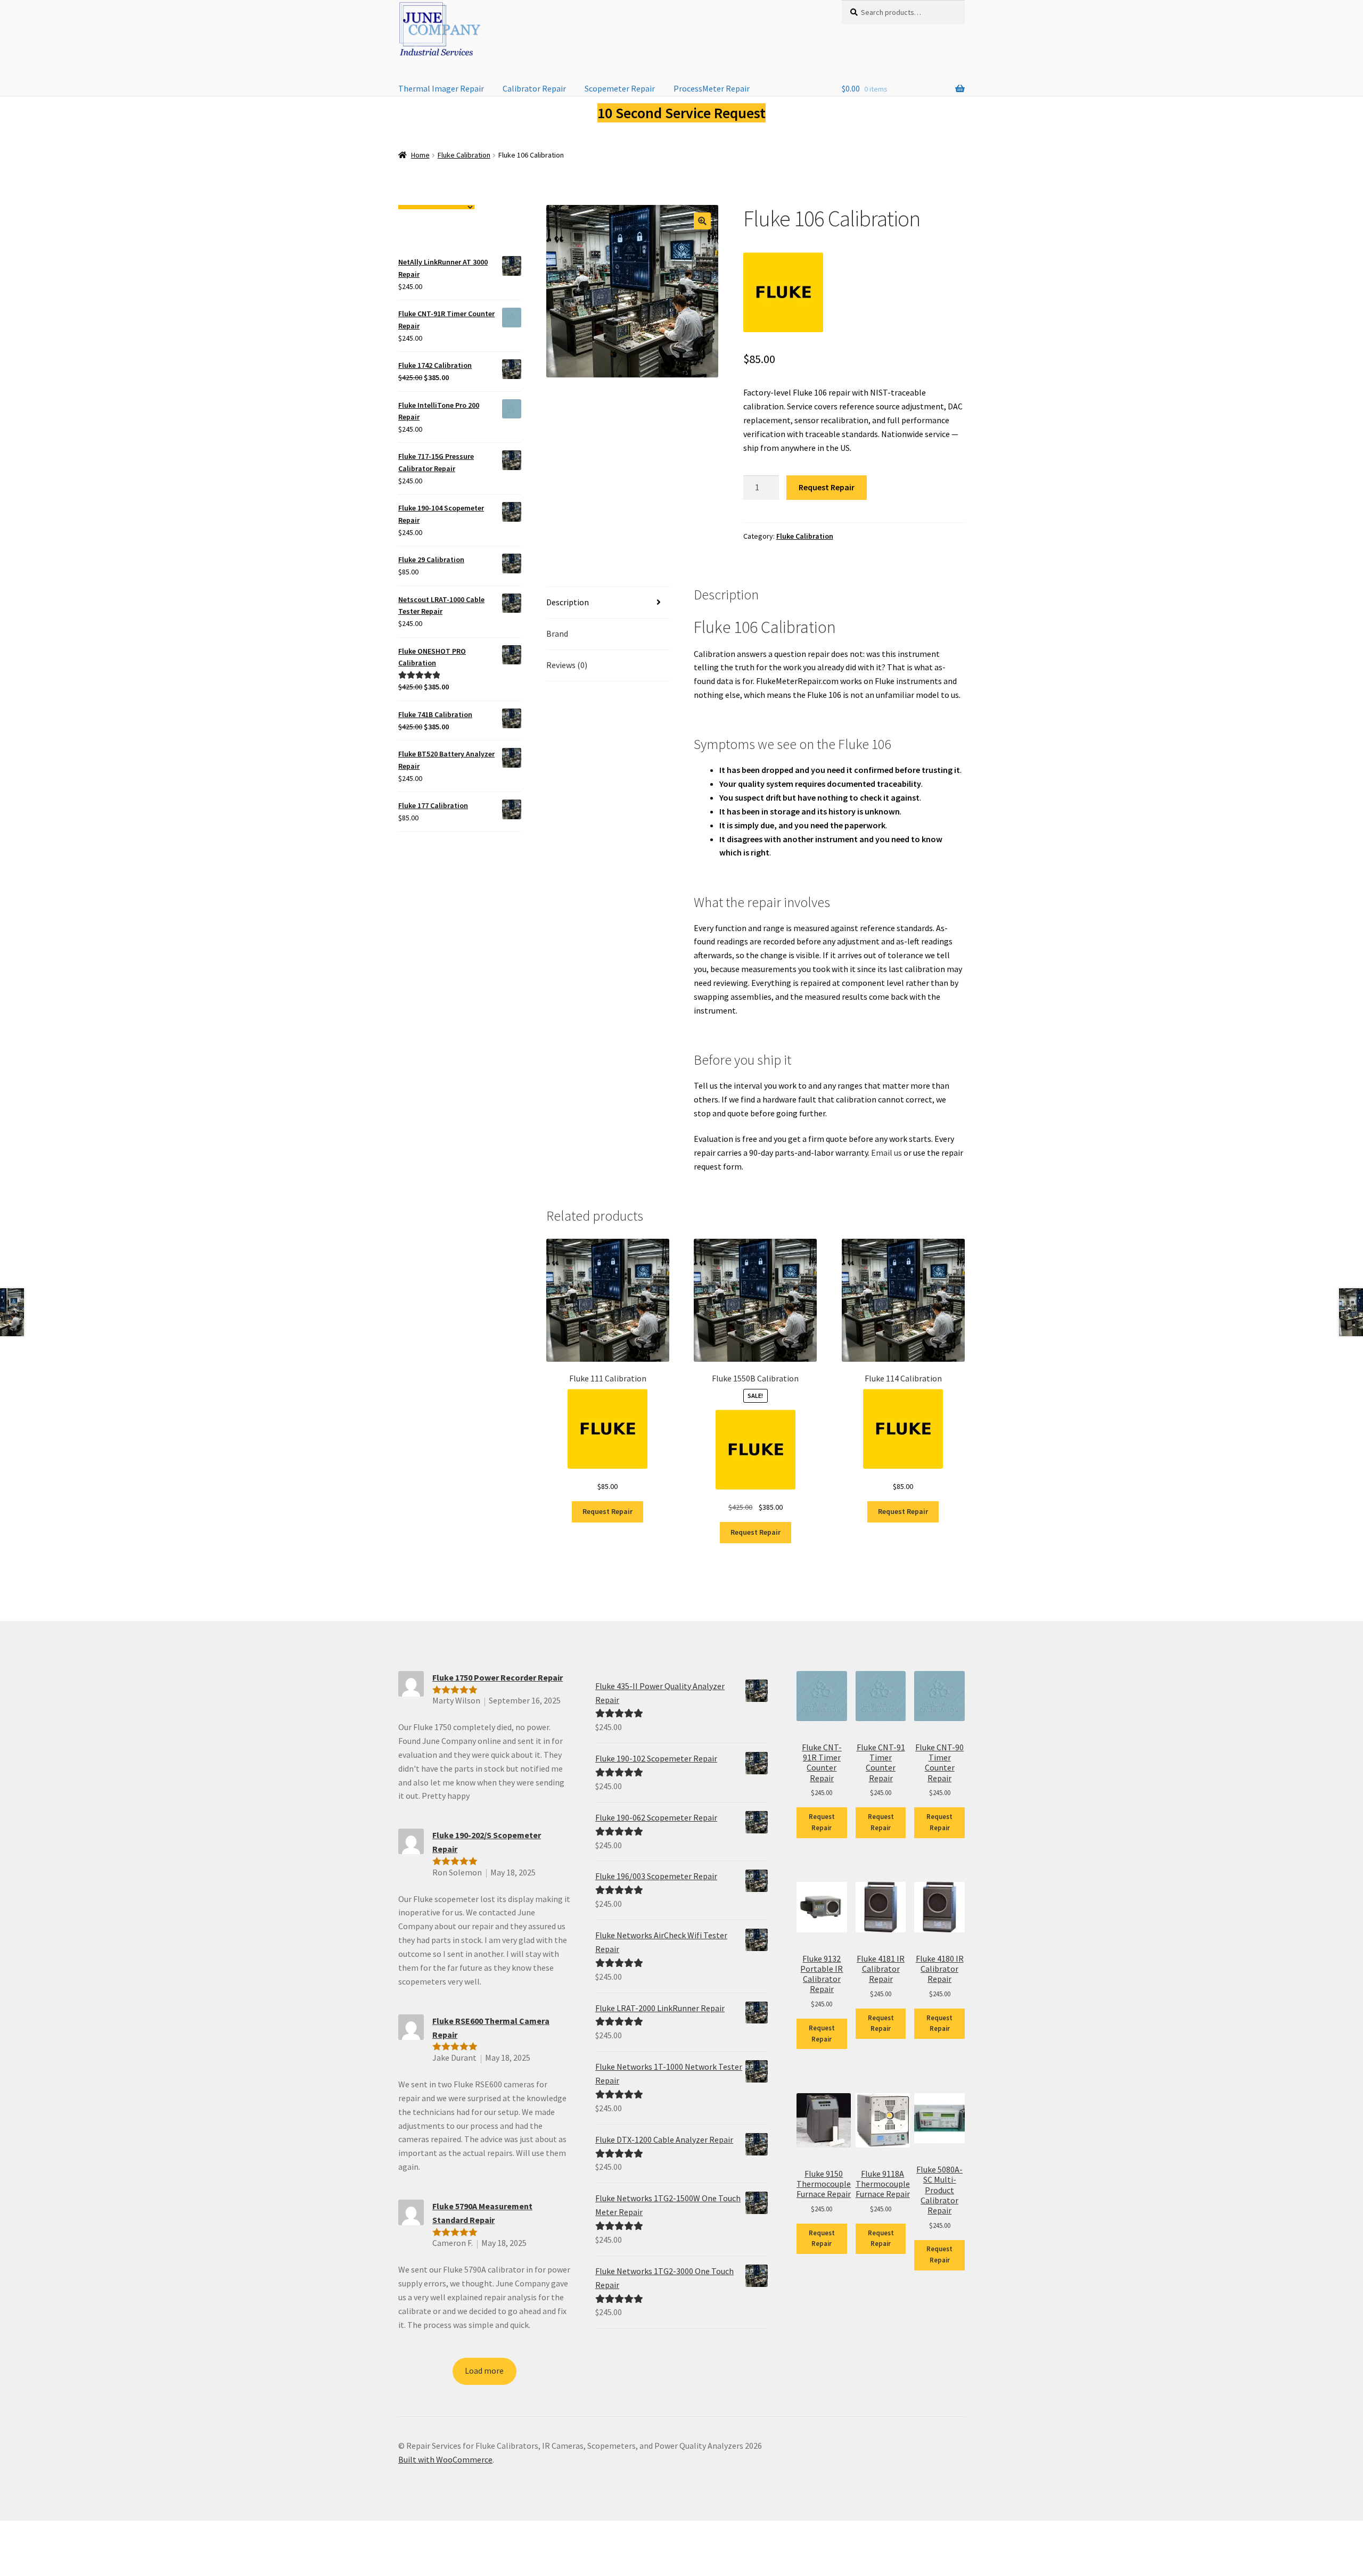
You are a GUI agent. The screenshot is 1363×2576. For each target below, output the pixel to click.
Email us (886, 1153)
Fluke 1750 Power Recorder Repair (498, 1677)
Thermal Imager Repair (441, 88)
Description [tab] (568, 602)
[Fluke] (783, 292)
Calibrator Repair (534, 88)
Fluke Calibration (464, 155)
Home (420, 155)
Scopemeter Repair (620, 88)
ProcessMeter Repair (712, 88)
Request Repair (827, 487)
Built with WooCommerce (445, 2459)
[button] (702, 221)
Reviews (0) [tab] (567, 665)
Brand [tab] (557, 633)
